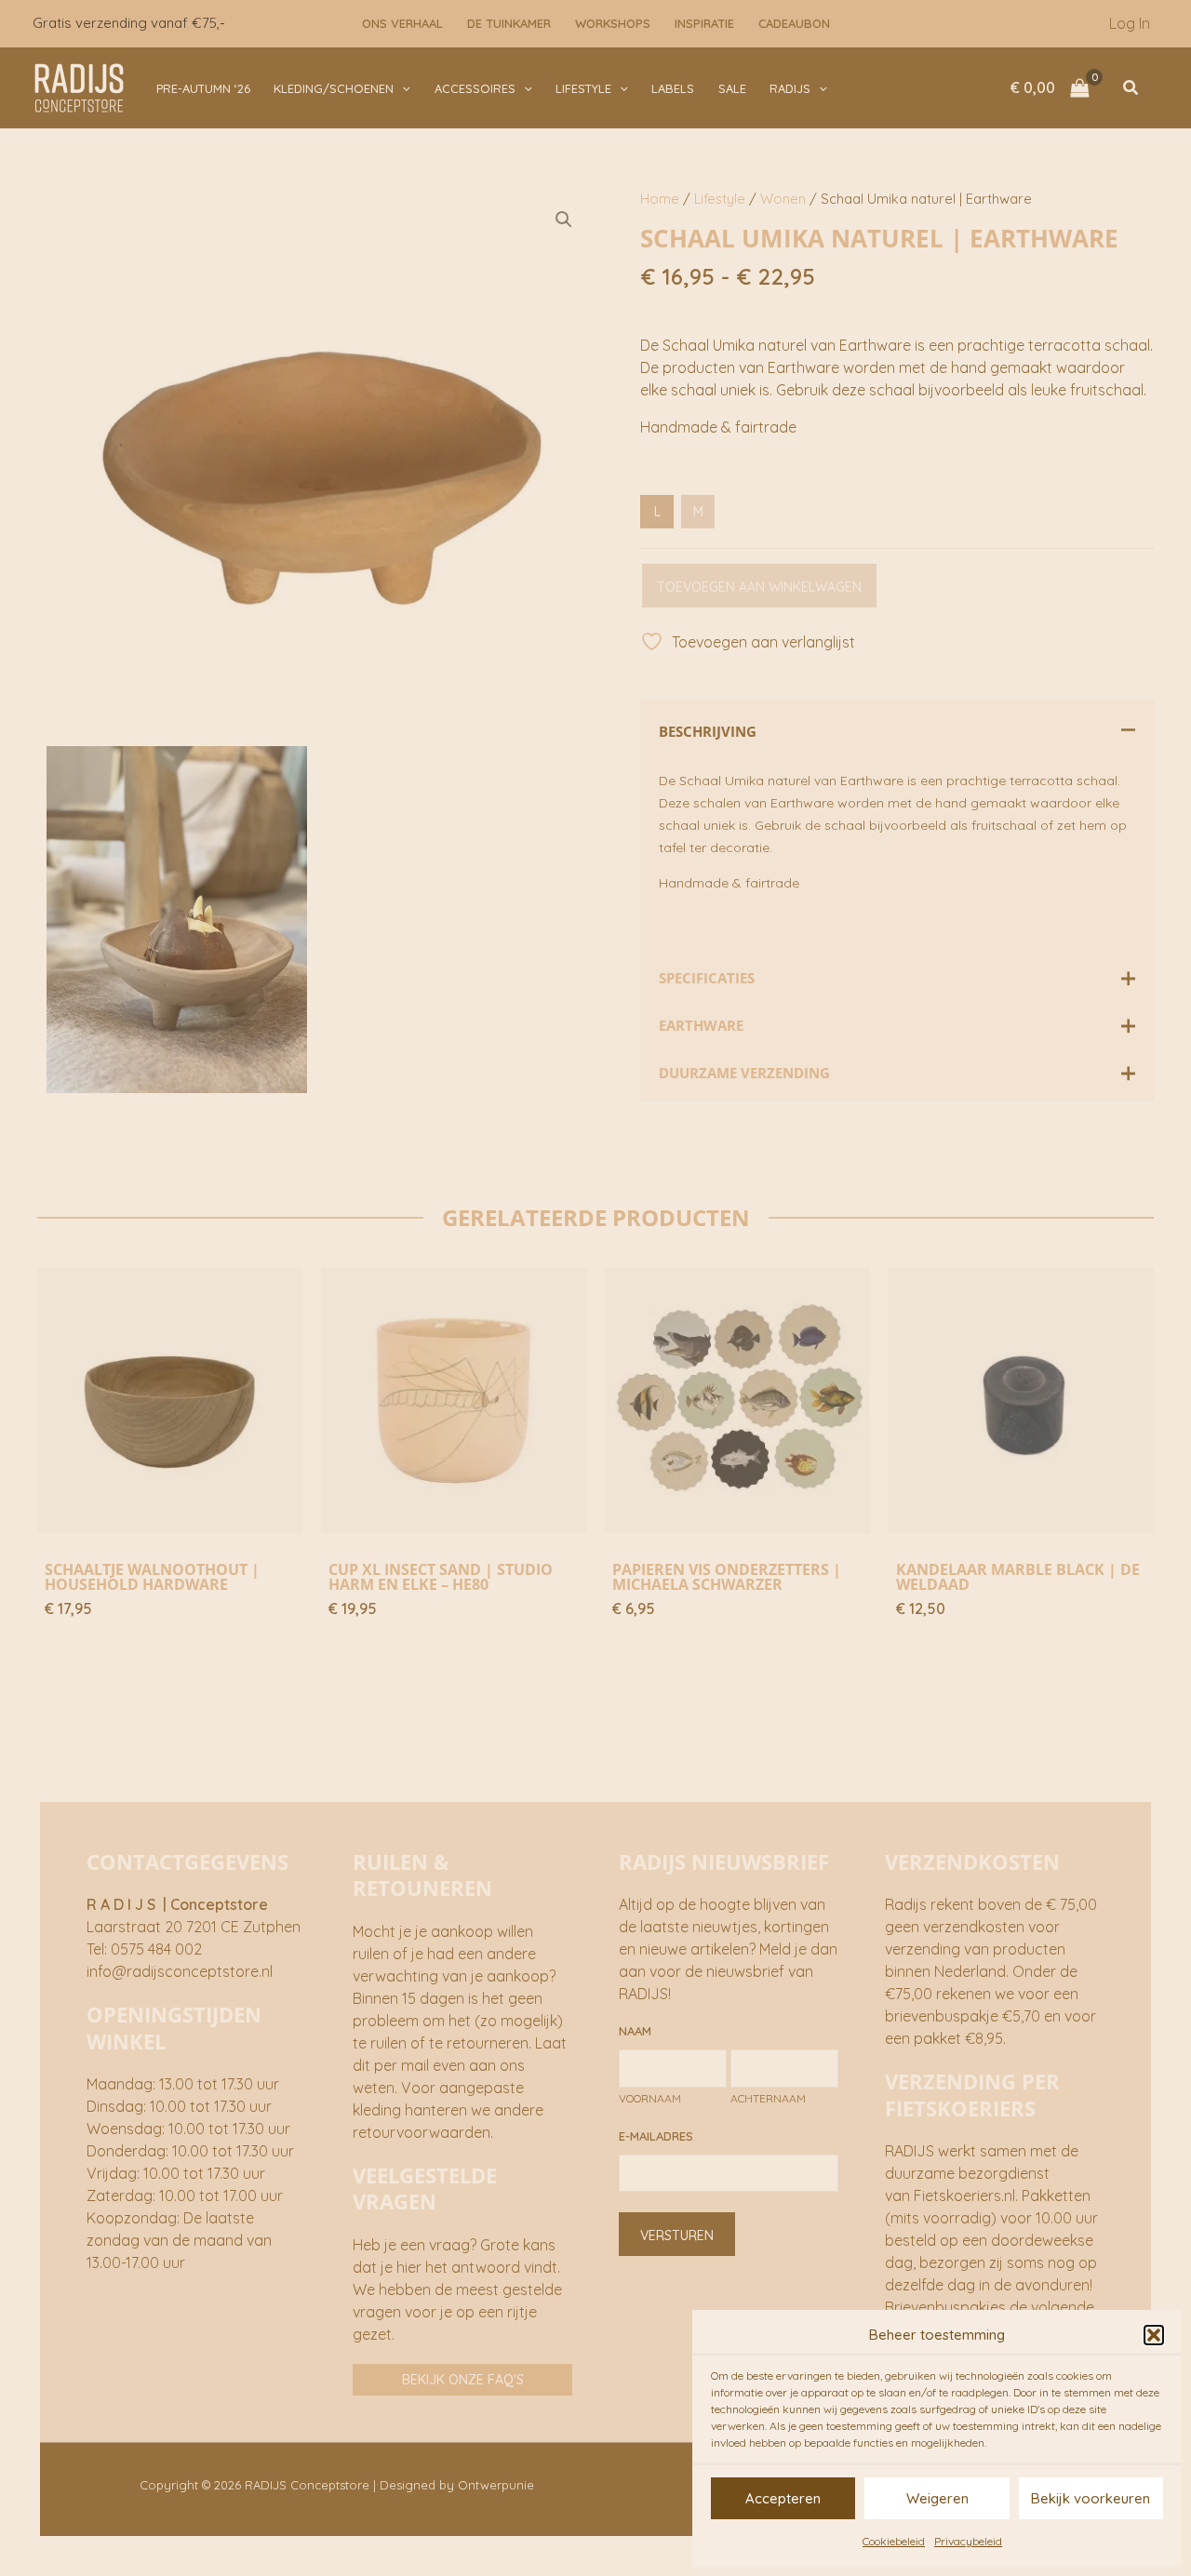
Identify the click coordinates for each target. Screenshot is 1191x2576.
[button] (1154, 2335)
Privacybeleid (968, 2541)
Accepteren (783, 2498)
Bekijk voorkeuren (1091, 2498)
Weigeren (937, 2498)
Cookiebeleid (894, 2541)
